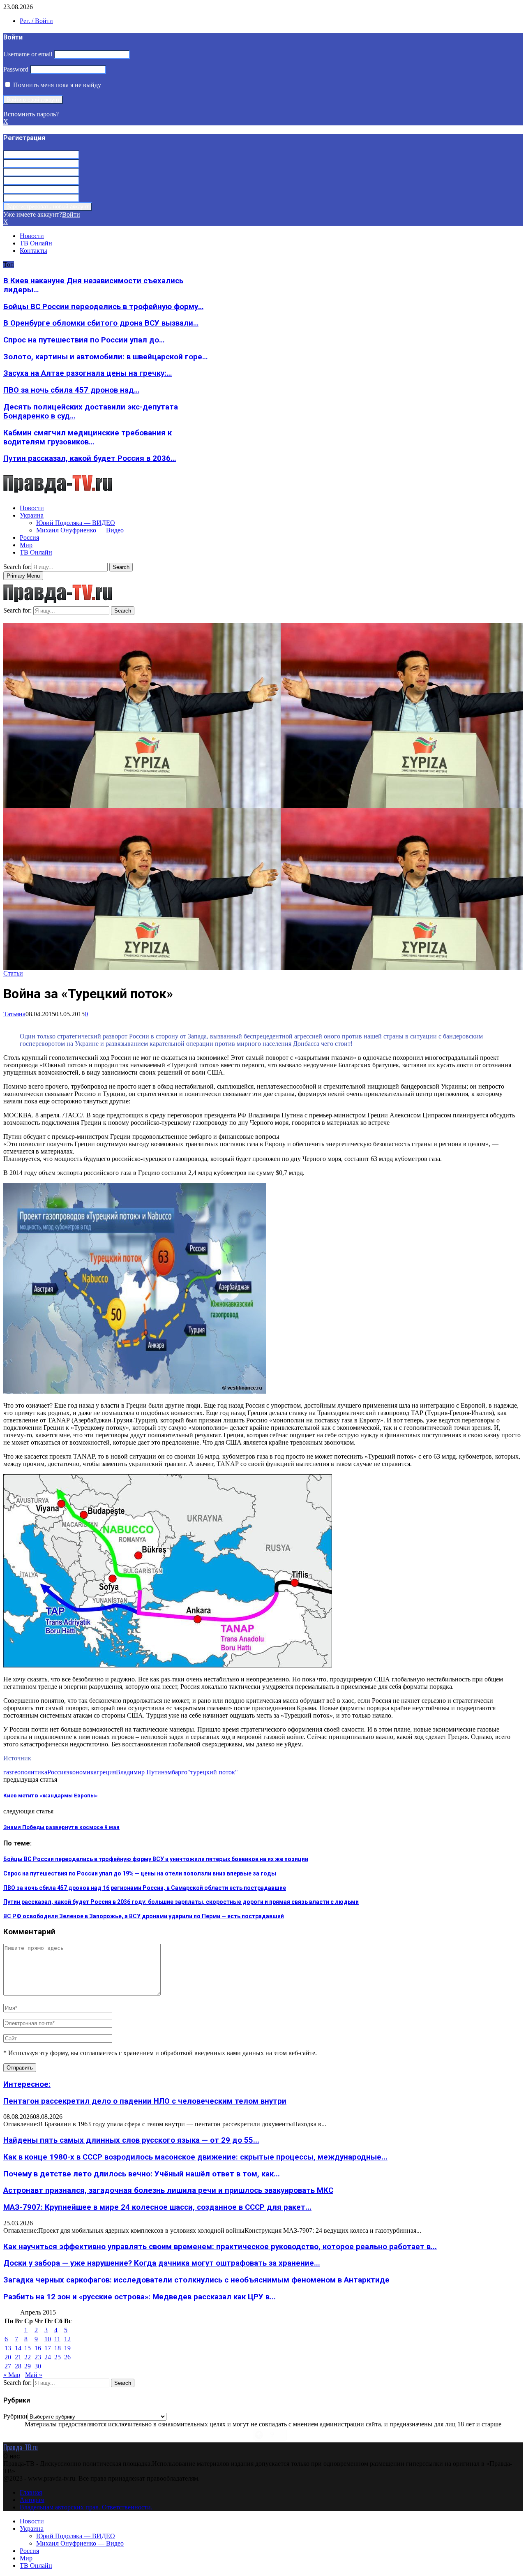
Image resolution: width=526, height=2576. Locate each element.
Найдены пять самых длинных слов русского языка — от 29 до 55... (131, 2140)
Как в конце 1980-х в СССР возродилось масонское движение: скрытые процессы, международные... (195, 2157)
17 (48, 2348)
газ (7, 1772)
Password (16, 69)
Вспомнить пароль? (31, 114)
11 (57, 2339)
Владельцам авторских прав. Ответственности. (86, 2507)
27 (8, 2366)
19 (67, 2348)
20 (8, 2357)
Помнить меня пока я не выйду (56, 85)
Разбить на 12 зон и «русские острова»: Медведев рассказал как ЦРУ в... (140, 2297)
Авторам (32, 2500)
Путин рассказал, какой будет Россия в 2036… (90, 458)
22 (28, 2357)
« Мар (12, 2375)
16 (38, 2348)
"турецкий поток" (213, 1772)
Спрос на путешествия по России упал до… (84, 340)
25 (58, 2357)
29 (28, 2366)
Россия (29, 538)
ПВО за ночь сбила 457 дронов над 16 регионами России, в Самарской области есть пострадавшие (145, 1888)
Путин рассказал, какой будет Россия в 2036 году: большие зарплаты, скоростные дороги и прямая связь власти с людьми (181, 1902)
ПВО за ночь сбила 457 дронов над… (71, 390)
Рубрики (15, 2416)
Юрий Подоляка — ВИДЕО (76, 523)
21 (18, 2357)
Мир (26, 545)
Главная (31, 2492)
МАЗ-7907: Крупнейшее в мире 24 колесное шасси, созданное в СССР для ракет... (157, 2207)
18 (58, 2348)
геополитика (29, 1772)
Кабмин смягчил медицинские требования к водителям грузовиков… (88, 437)
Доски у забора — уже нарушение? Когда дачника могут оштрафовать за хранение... (162, 2263)
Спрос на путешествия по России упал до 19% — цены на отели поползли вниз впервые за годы (140, 1873)
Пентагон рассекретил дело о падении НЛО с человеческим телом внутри (145, 2101)
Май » (34, 2375)
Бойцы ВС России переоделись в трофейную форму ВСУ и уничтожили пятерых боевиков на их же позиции (156, 1859)
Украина (32, 515)
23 (38, 2357)
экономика (82, 1772)
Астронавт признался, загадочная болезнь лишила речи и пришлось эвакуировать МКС (168, 2190)
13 (8, 2348)
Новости (32, 236)
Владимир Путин (140, 1772)
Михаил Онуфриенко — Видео (80, 530)
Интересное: (27, 2084)
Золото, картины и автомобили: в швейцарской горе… (105, 357)
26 (67, 2357)
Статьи (13, 973)
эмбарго (176, 1772)
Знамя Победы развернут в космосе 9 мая (61, 1827)
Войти (71, 214)
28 (18, 2366)
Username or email (28, 54)
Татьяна (14, 1014)
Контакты (33, 251)
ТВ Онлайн (36, 243)
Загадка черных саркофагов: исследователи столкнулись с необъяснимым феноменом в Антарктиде (196, 2280)
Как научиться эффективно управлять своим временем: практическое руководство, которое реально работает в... (220, 2247)
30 (38, 2366)
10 (48, 2339)
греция (106, 1772)
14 (18, 2348)
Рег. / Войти (36, 21)
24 (48, 2357)
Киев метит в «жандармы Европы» (51, 1796)
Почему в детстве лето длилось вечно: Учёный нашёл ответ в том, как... (142, 2174)
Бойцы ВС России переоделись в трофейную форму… (103, 307)
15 (28, 2348)
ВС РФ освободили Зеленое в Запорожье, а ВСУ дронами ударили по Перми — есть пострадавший (144, 1916)
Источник (17, 1758)
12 (67, 2339)
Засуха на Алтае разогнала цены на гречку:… (88, 373)
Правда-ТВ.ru (21, 2447)
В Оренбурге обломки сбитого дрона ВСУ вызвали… (101, 323)
